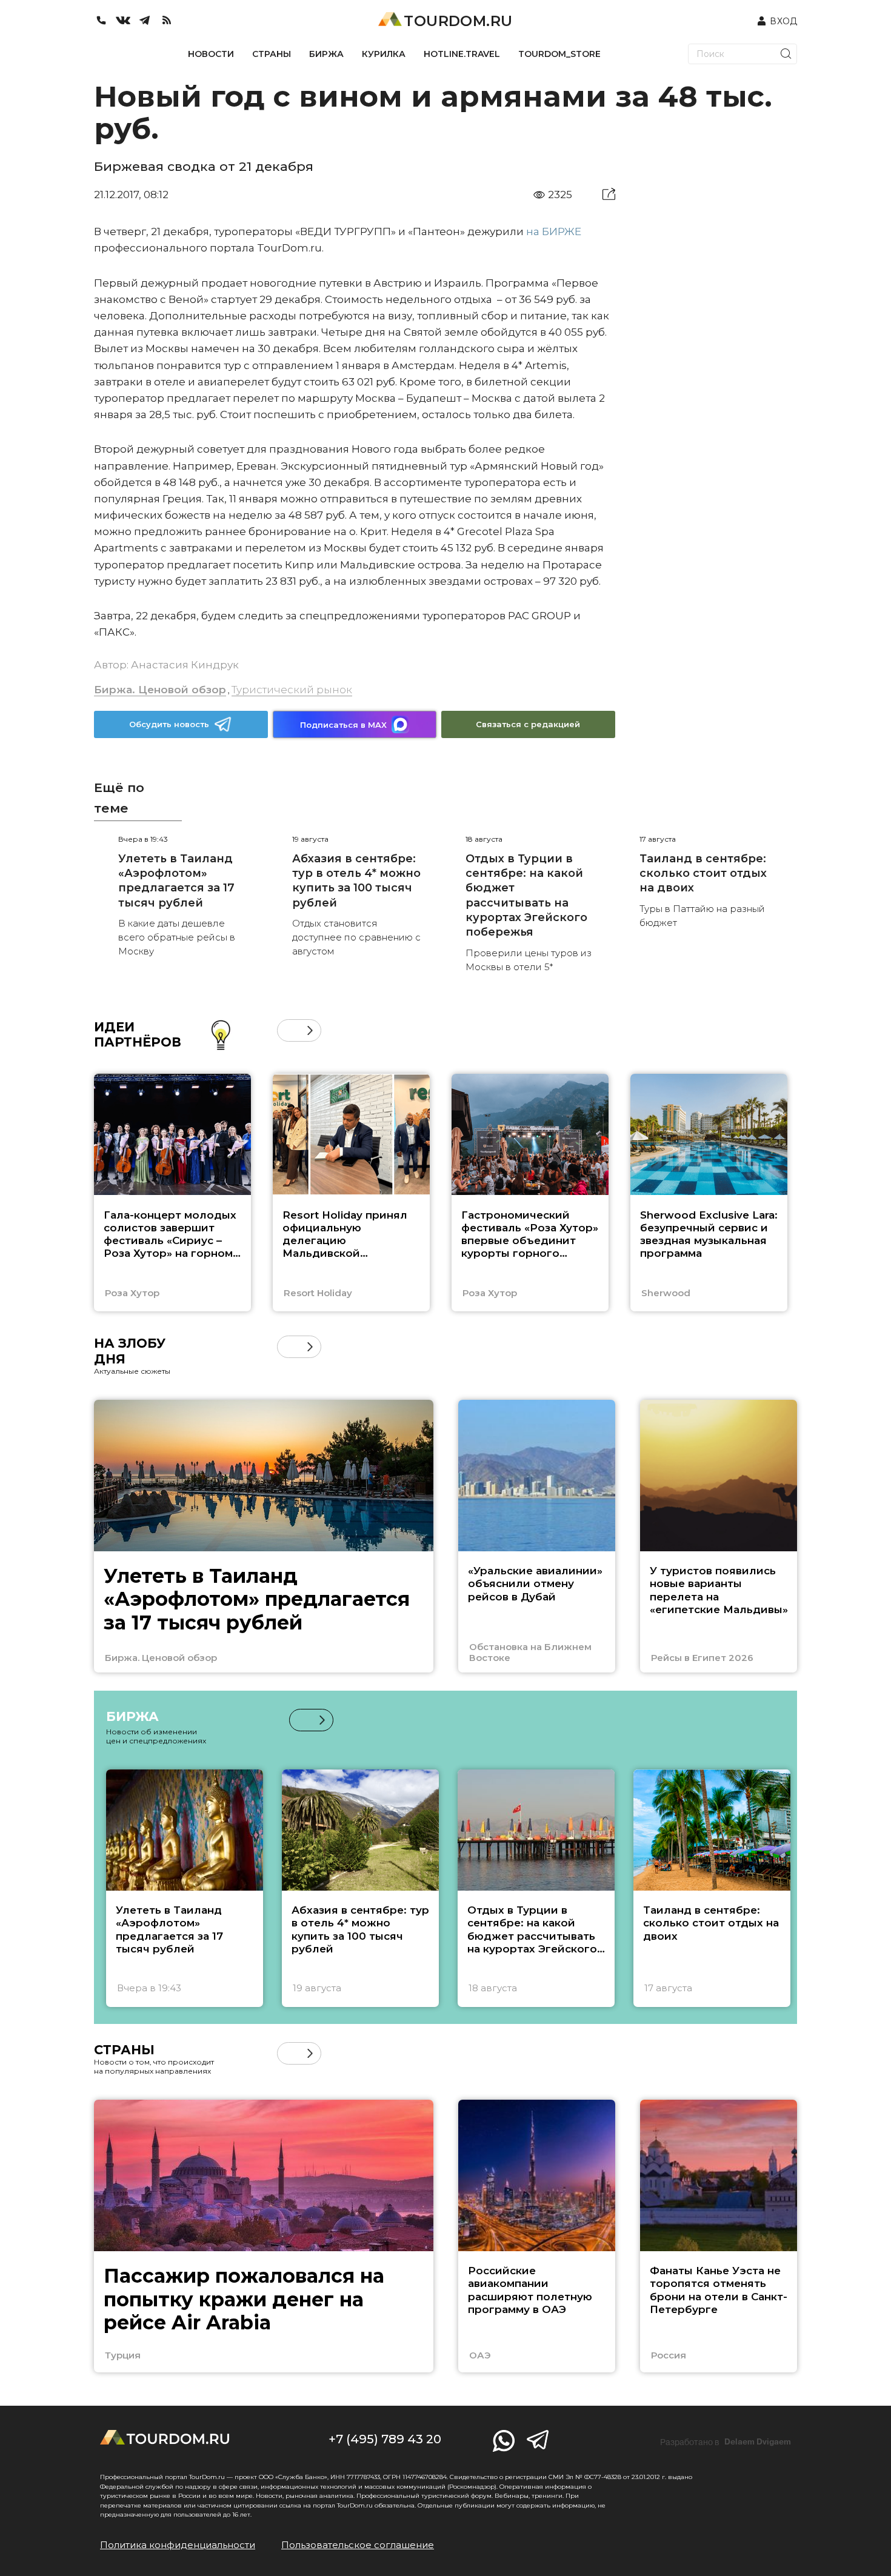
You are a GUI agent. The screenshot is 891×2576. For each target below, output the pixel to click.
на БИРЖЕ (554, 231)
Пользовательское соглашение (358, 2545)
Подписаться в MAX (343, 725)
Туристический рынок (292, 690)
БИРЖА (326, 54)
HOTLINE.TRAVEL (462, 54)
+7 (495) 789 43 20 (385, 2439)
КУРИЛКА (384, 54)
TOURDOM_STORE (559, 54)
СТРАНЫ (272, 54)
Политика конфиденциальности (178, 2545)
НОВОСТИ (211, 54)
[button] (288, 1030)
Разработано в (726, 2442)
